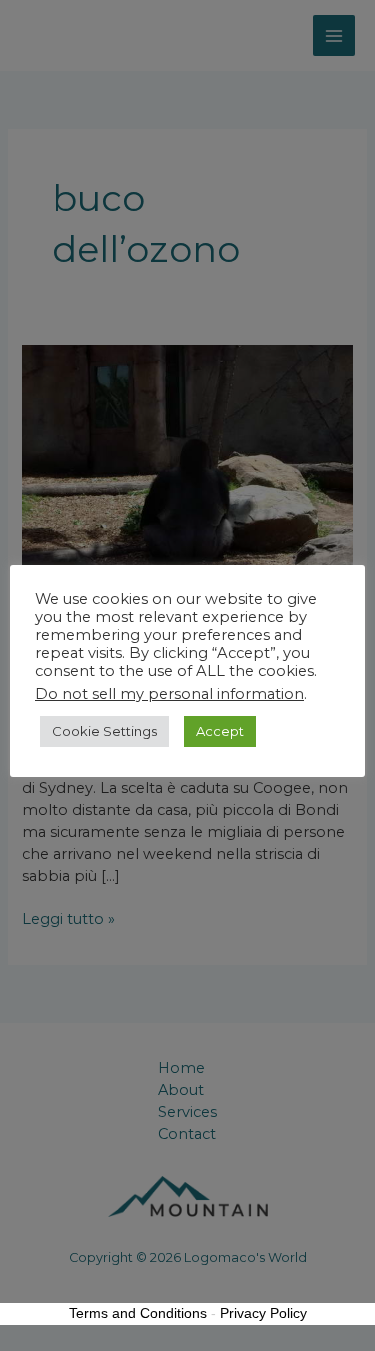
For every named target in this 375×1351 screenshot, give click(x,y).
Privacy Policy (263, 1313)
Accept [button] (220, 731)
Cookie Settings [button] (104, 731)
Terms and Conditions (138, 1313)
